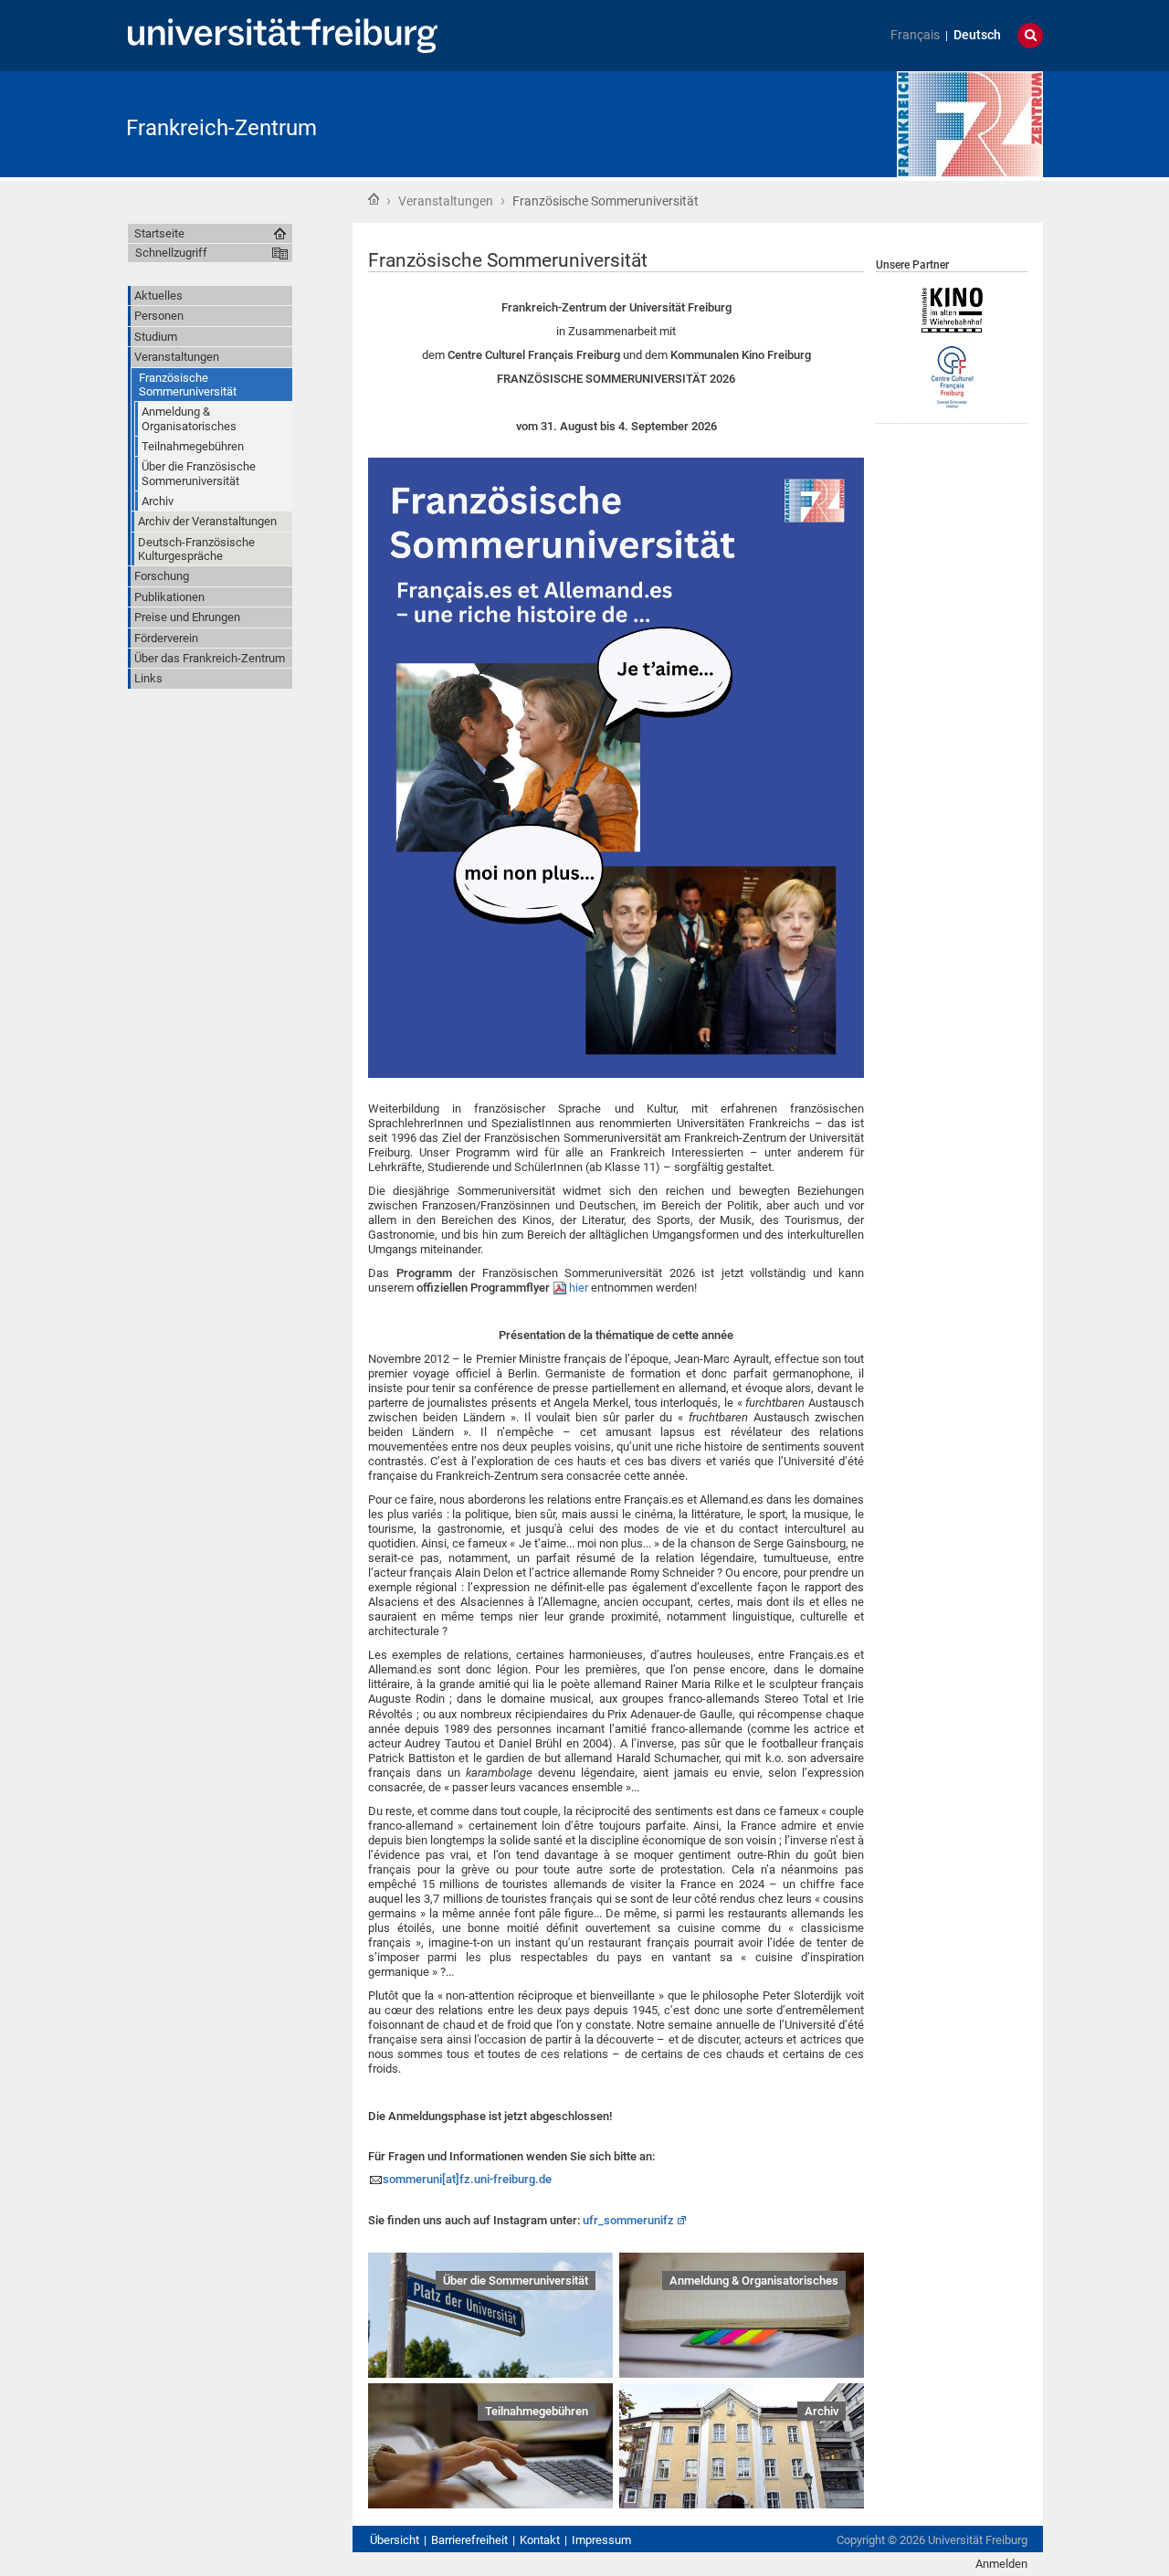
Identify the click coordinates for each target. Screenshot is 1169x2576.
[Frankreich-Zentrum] (970, 123)
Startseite (374, 199)
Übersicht (395, 2540)
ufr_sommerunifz (628, 2220)
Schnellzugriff (171, 253)
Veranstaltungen (446, 201)
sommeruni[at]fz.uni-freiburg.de (467, 2179)
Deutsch (977, 35)
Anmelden (1001, 2564)
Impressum (601, 2540)
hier (579, 1288)
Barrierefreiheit (469, 2540)
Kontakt (540, 2540)
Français (915, 35)
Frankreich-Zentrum (221, 128)
